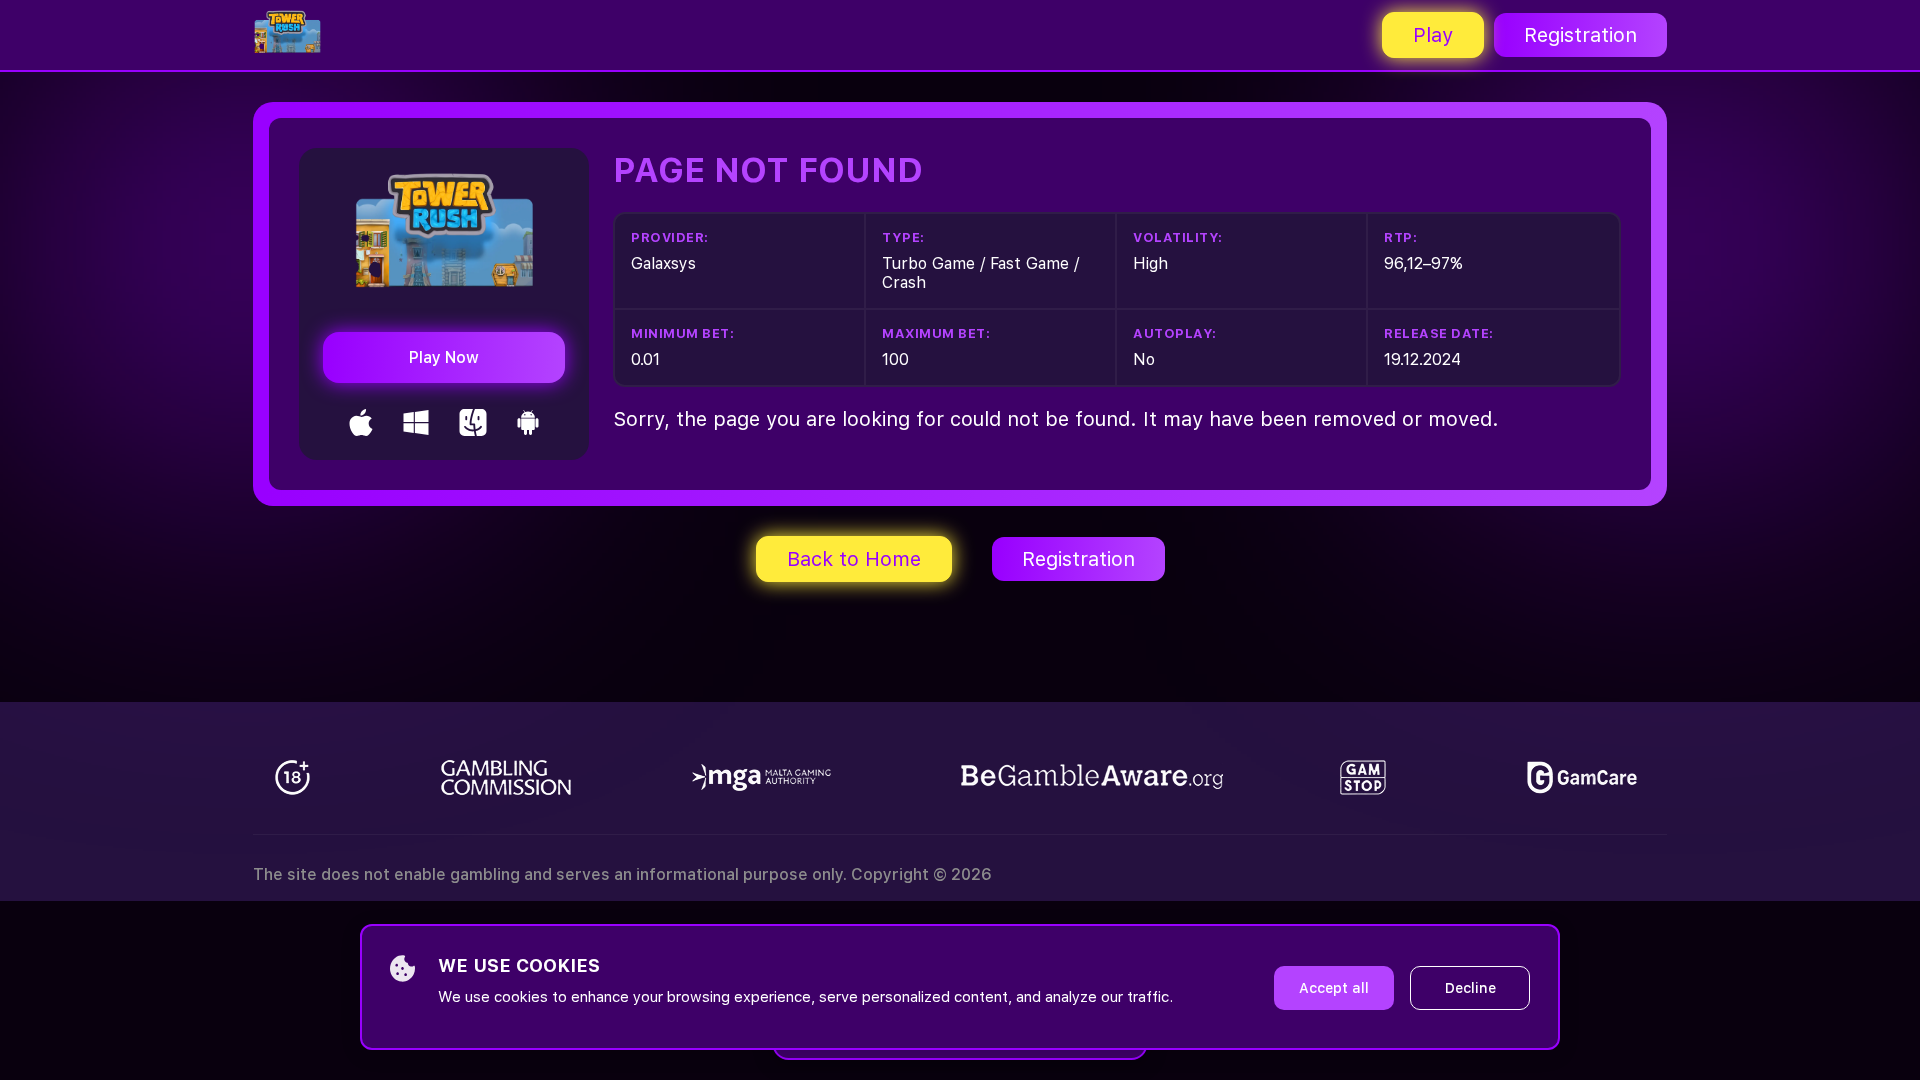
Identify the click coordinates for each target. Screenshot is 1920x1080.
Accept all (1334, 988)
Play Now (444, 357)
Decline (1470, 988)
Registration (1580, 35)
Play (1433, 35)
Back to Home (854, 559)
